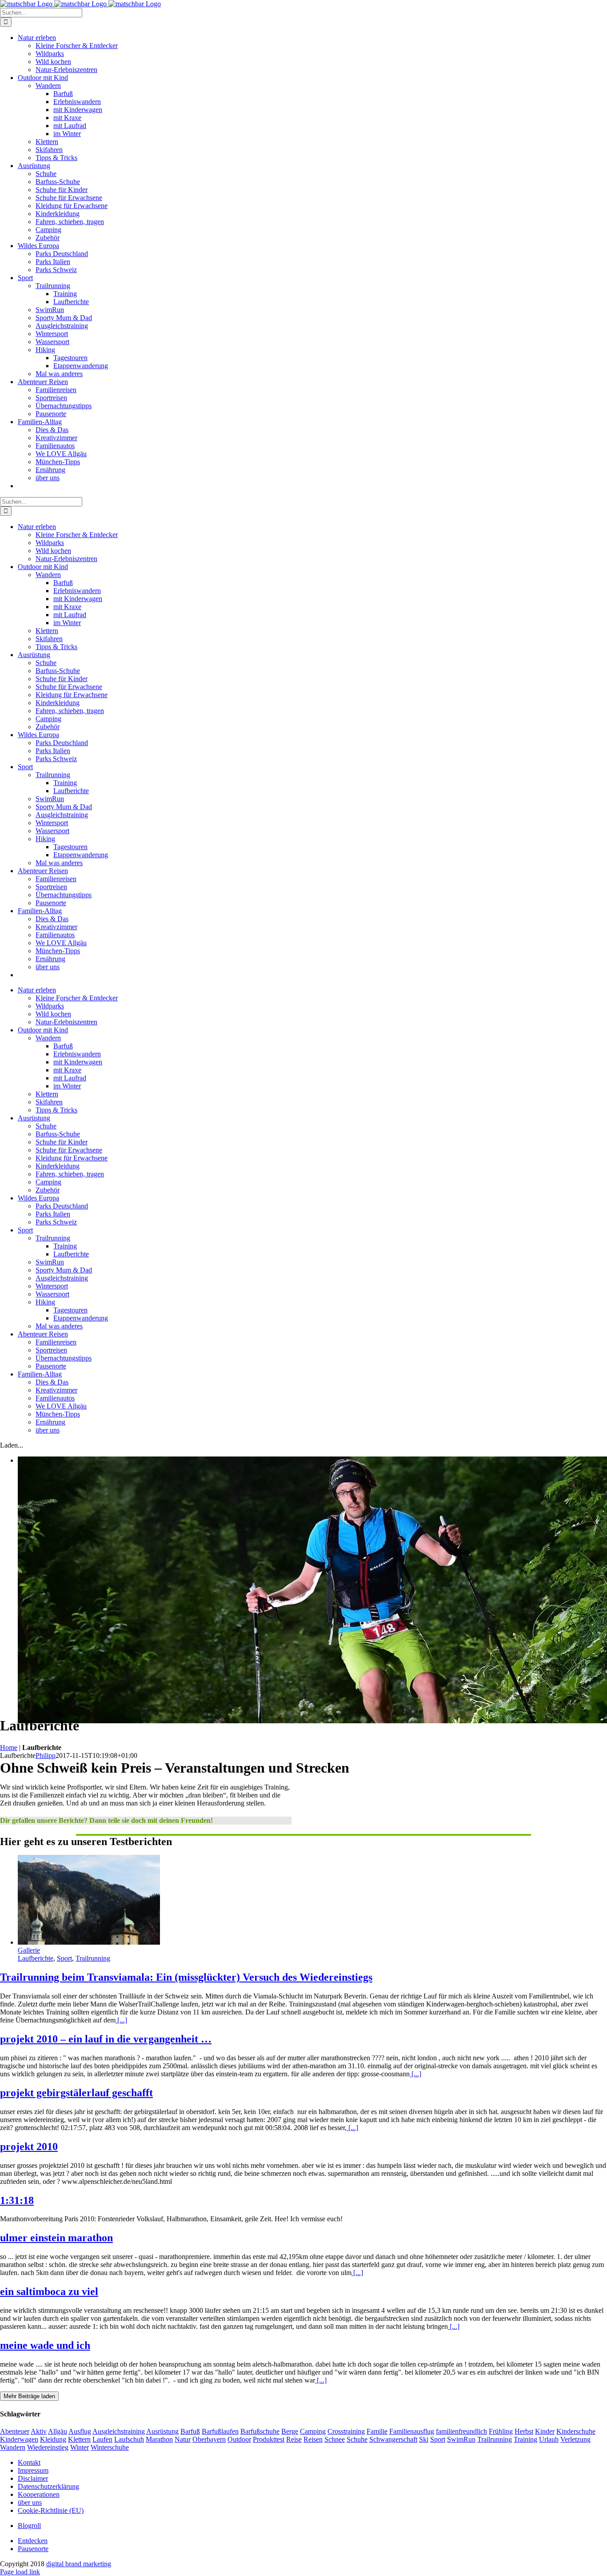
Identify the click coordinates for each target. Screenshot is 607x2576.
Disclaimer (33, 2478)
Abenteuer (15, 2431)
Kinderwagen (19, 2439)
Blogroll (29, 2526)
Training (525, 2439)
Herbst (524, 2431)
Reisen (313, 2439)
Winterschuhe (110, 2447)
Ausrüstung (162, 2431)
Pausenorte (33, 2549)
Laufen (102, 2439)
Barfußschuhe (260, 2431)
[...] (121, 2020)
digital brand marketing (79, 2564)
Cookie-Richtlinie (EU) (51, 2510)
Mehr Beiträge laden (29, 2396)
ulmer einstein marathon (56, 2238)
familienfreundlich (461, 2431)
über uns (30, 2502)
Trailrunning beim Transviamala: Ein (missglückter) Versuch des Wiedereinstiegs (186, 1977)
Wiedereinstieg (48, 2447)
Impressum (33, 2470)
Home (9, 1747)
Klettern (79, 2439)
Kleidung (53, 2439)
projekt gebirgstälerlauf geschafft (76, 2093)
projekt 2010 (29, 2147)
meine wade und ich (45, 2345)
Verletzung (575, 2439)
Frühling (501, 2431)
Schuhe (357, 2439)
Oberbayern (209, 2439)
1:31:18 (17, 2200)
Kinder (545, 2431)
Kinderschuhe (576, 2431)
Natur (183, 2439)
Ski (424, 2439)
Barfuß (190, 2431)
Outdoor (239, 2439)
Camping (313, 2431)
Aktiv (39, 2431)
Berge (290, 2431)
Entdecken (33, 2541)
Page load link (20, 2572)
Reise (294, 2439)
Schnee (335, 2439)
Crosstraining (346, 2431)
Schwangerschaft (393, 2439)
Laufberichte (36, 1958)
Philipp (46, 1755)
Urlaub (549, 2439)
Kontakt (29, 2462)
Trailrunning (93, 1958)
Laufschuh (129, 2439)
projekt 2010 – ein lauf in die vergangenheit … (106, 2039)
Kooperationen (39, 2494)
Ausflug (80, 2431)
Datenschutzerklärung (48, 2486)
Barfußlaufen (220, 2431)
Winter (80, 2447)
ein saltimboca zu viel (49, 2291)
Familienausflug (412, 2431)
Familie (377, 2431)
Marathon (159, 2439)
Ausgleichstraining (119, 2431)
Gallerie (29, 1950)
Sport (64, 1958)
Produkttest (269, 2439)
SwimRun (461, 2439)
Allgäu (58, 2431)
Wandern (13, 2447)
